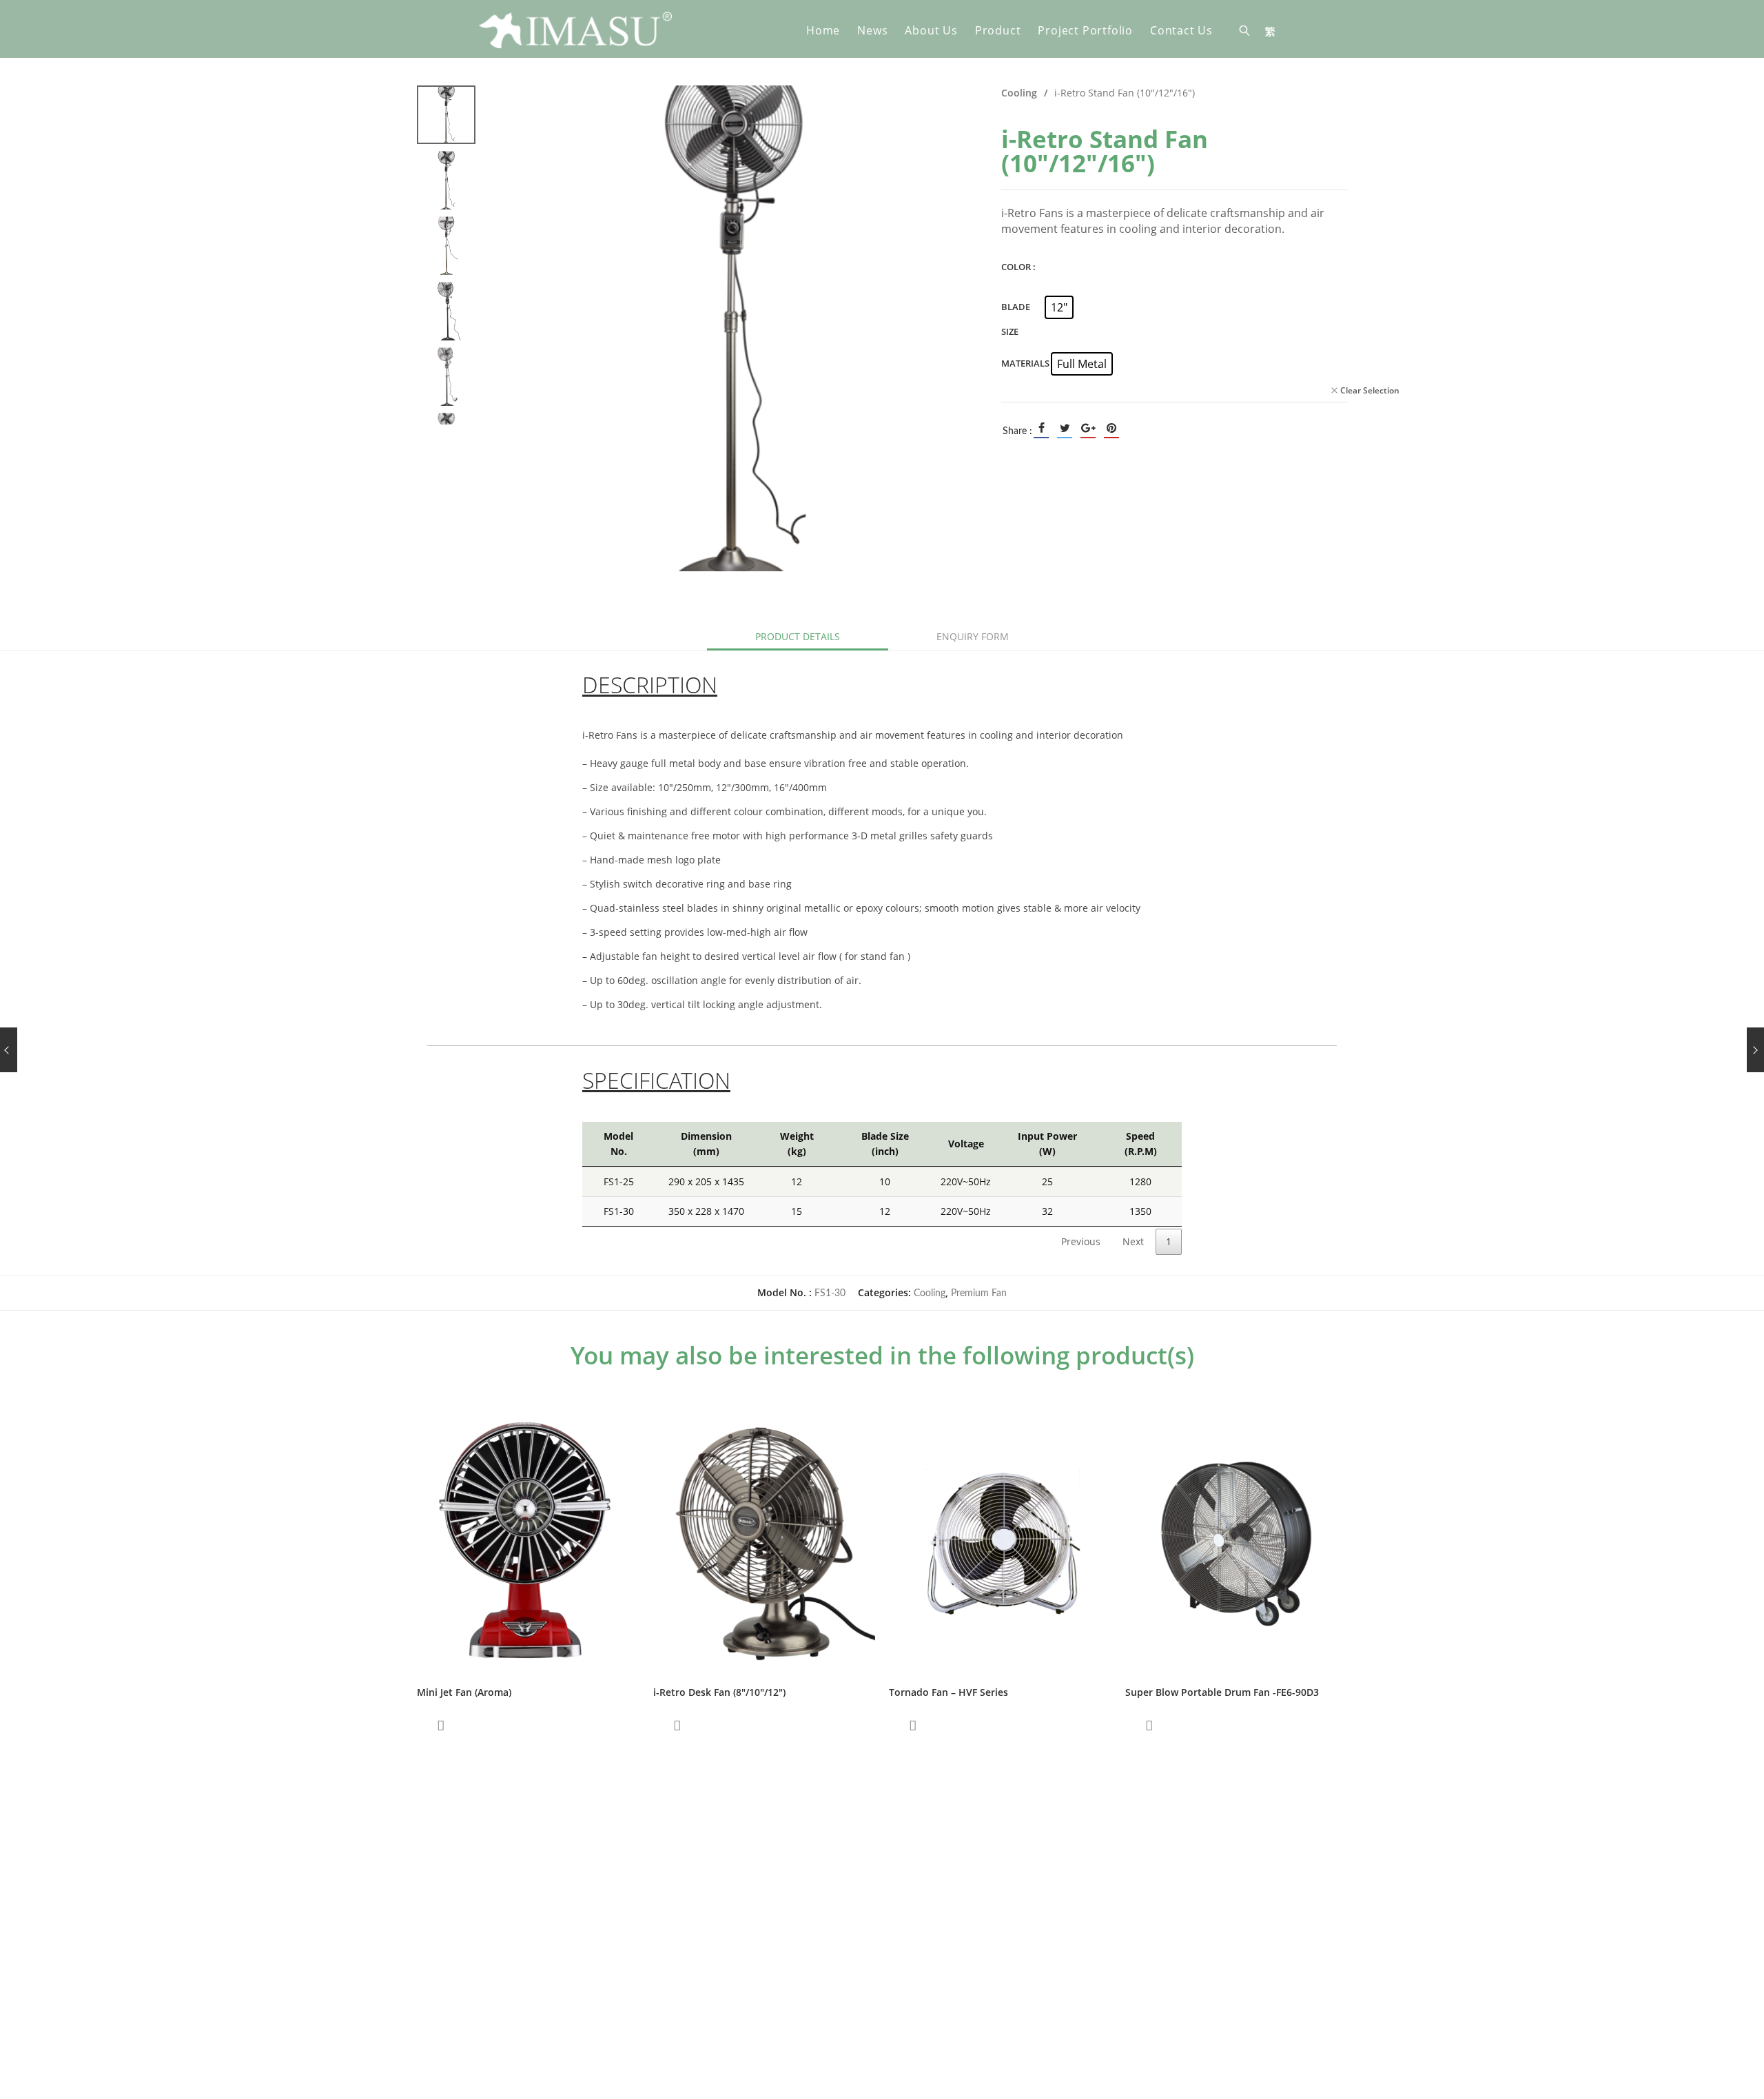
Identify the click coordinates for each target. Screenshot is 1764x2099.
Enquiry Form (973, 636)
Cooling (1019, 93)
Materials (1025, 363)
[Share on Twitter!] (1065, 428)
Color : (1018, 267)
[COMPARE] (441, 1726)
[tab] (798, 637)
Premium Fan (979, 1293)
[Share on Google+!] (1088, 428)
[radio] (1059, 307)
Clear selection (1370, 390)
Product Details (798, 636)
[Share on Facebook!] (1041, 428)
